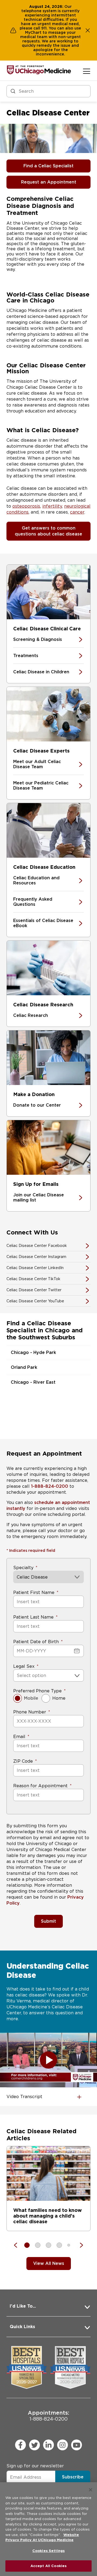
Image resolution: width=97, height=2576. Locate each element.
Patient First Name (34, 1592)
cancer (77, 512)
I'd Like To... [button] (23, 2306)
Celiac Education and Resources (36, 880)
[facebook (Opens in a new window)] (20, 2445)
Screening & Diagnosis (38, 639)
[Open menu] (87, 71)
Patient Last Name (33, 1617)
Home (59, 1698)
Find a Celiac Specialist (48, 166)
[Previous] (18, 2245)
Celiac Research (31, 1015)
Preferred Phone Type (37, 1691)
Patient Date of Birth (36, 1642)
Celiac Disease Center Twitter (34, 1290)
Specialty (23, 1568)
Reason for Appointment (40, 1786)
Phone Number (30, 1712)
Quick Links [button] (22, 2327)
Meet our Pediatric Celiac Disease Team (41, 786)
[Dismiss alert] (88, 30)
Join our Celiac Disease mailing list (39, 1197)
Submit (48, 1921)
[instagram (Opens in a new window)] (63, 2445)
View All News (49, 2263)
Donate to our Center (37, 1105)
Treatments (26, 656)
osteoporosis (26, 506)
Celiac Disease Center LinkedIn (35, 1268)
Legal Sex (24, 1666)
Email (19, 1737)
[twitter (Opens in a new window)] (34, 2445)
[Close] (91, 2490)
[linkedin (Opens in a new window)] (48, 2445)
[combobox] (17, 1675)
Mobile (31, 1698)
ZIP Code (23, 1761)
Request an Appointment (49, 182)
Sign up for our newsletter (35, 2466)
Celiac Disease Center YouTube (35, 1301)
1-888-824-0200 (50, 1486)
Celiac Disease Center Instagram (36, 1257)
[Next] (79, 2245)
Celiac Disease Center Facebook (37, 1246)
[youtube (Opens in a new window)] (77, 2445)
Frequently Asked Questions (33, 902)
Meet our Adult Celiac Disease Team (37, 764)
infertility (52, 506)
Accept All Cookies (48, 2566)
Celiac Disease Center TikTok (33, 1279)
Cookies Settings (48, 2551)
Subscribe (73, 2477)
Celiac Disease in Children (41, 672)
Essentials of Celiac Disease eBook (43, 923)
